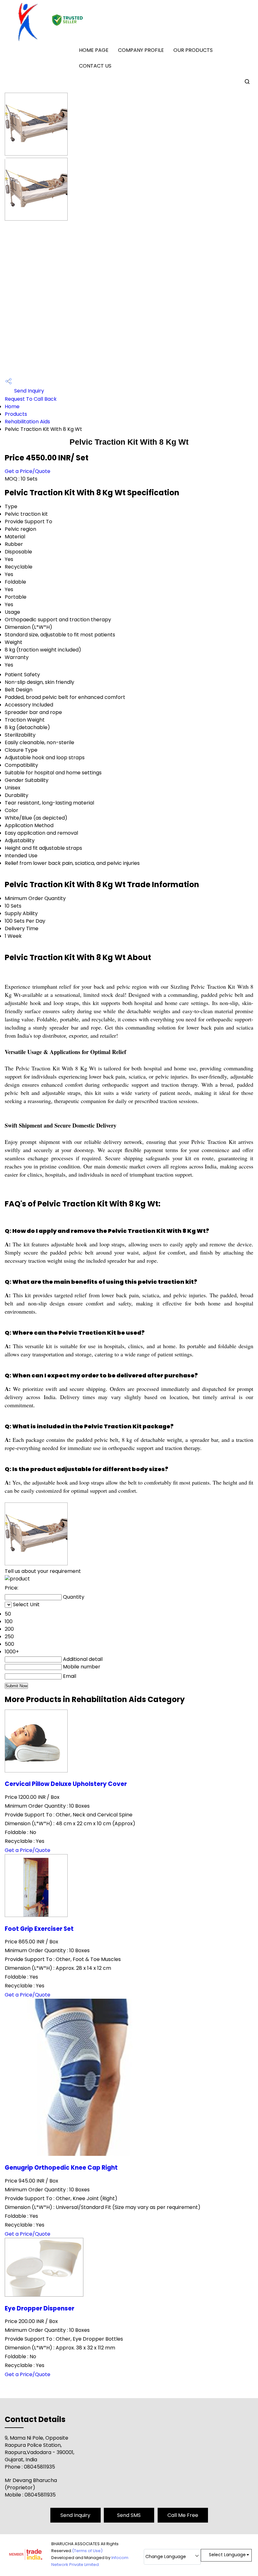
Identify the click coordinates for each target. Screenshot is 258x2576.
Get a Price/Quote (28, 471)
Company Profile (141, 50)
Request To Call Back (31, 399)
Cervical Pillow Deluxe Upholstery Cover (66, 1784)
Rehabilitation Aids (27, 422)
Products (16, 414)
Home (12, 406)
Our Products (193, 50)
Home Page (94, 50)
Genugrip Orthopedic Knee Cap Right (61, 2168)
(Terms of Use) (87, 2551)
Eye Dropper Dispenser (39, 2308)
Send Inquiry (28, 391)
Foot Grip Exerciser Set (39, 1929)
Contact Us (95, 66)
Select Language (227, 2555)
